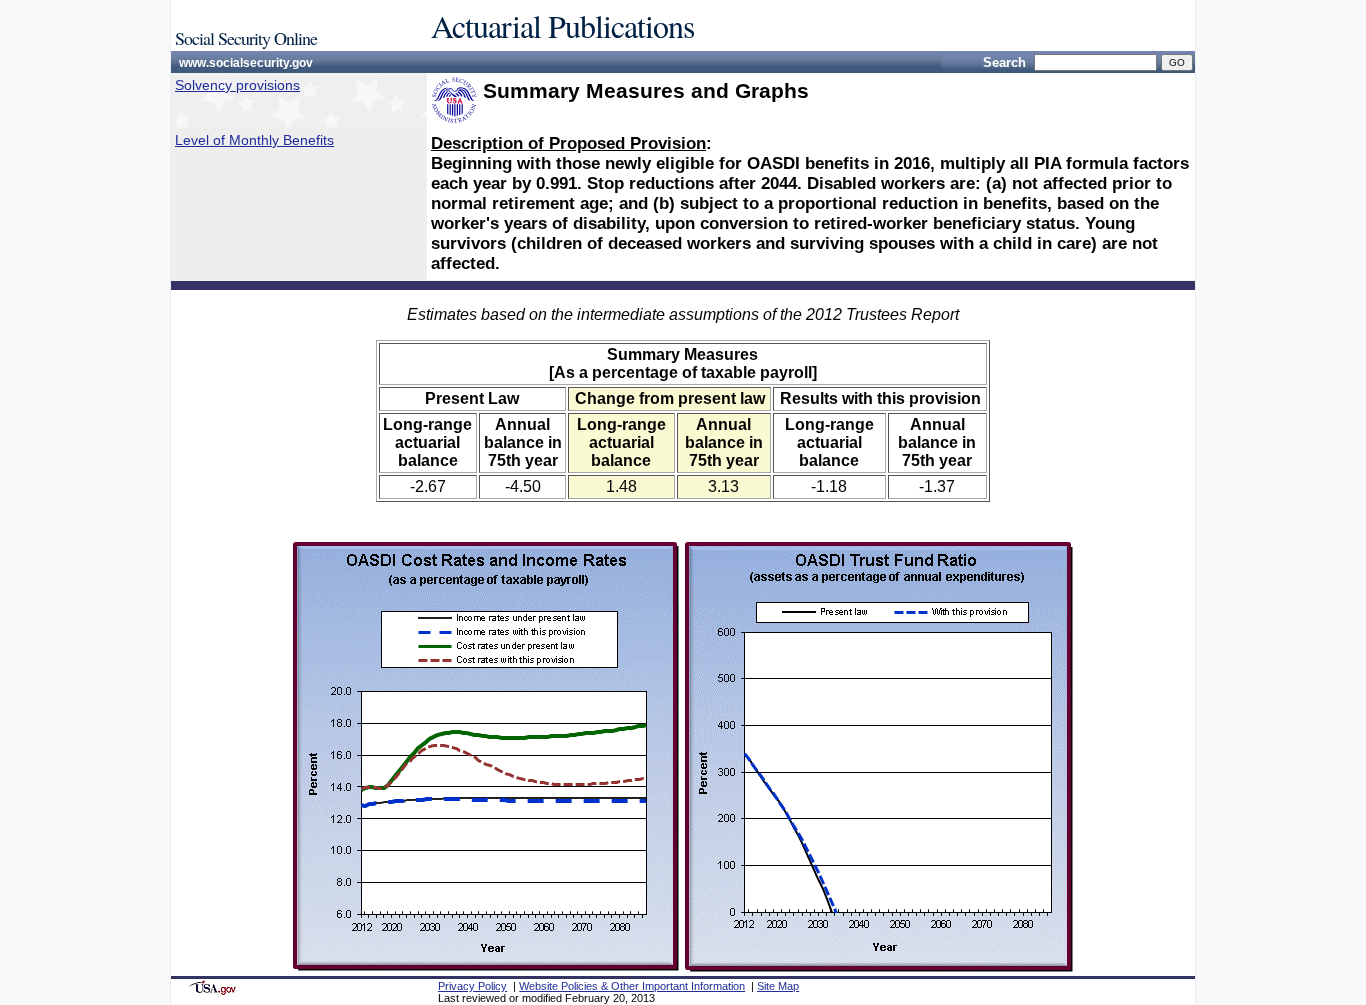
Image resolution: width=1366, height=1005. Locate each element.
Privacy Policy (472, 986)
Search (1004, 62)
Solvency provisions (237, 85)
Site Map (778, 986)
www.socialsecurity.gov (246, 63)
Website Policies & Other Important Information (632, 986)
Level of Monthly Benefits (254, 140)
